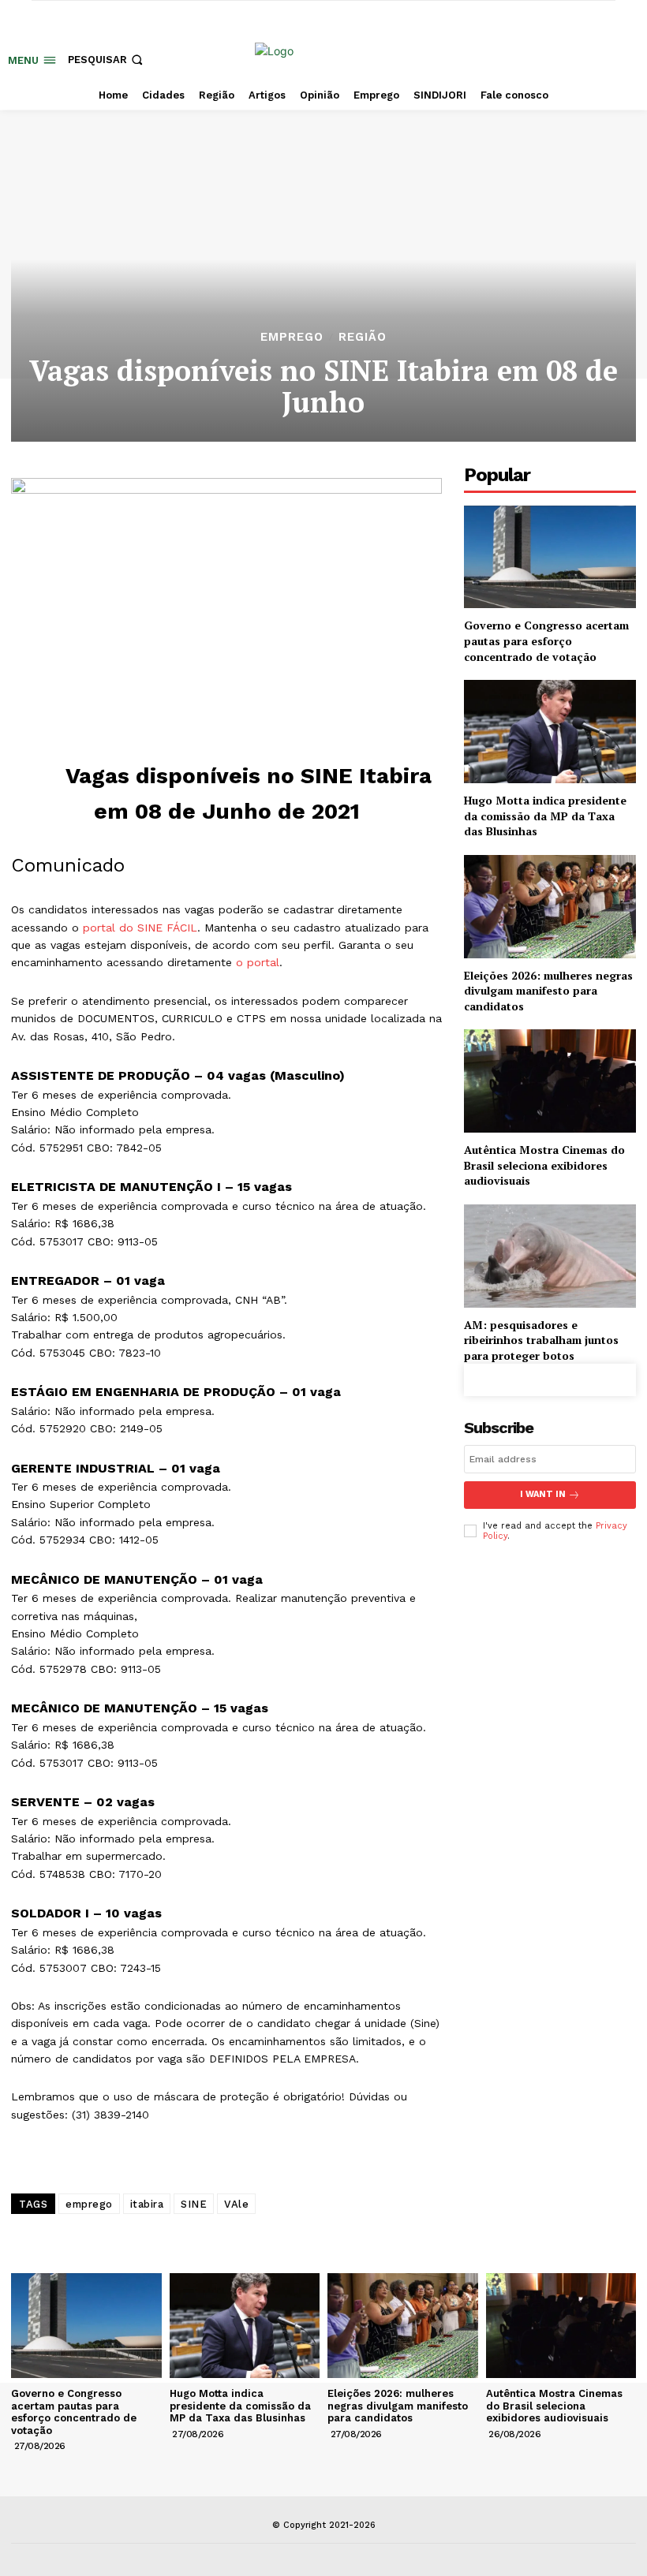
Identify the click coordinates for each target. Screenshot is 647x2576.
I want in (543, 1494)
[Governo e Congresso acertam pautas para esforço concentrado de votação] (550, 557)
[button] (107, 60)
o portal (258, 962)
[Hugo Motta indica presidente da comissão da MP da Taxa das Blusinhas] (550, 732)
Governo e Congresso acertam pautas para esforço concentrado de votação (546, 640)
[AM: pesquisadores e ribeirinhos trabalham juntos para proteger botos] (550, 1256)
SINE (194, 2204)
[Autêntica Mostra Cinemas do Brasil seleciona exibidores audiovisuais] (550, 1081)
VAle (236, 2204)
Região (363, 337)
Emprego (292, 337)
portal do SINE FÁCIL (140, 928)
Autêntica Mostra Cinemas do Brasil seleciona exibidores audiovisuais (544, 1165)
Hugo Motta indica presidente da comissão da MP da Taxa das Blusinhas (545, 816)
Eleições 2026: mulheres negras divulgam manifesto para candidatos (548, 991)
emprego (89, 2204)
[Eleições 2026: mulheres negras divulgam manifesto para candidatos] (550, 907)
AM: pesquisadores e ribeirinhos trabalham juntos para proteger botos (541, 1340)
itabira (147, 2204)
